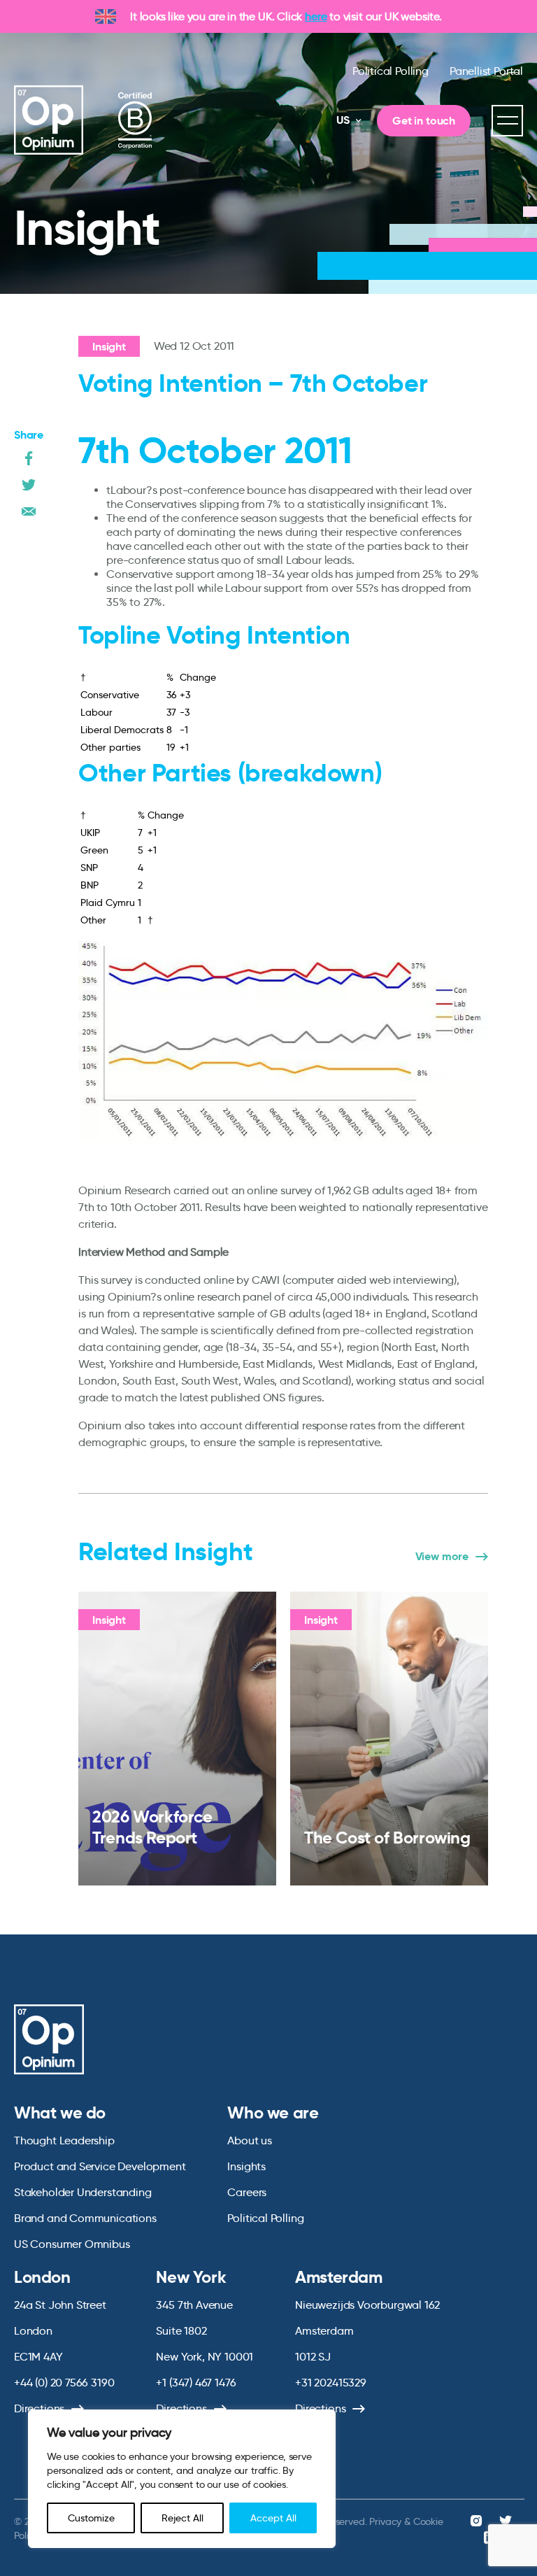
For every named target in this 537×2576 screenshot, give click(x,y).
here (316, 16)
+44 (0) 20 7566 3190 (64, 2383)
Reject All (182, 2518)
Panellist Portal (486, 71)
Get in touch (424, 121)
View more (442, 1557)
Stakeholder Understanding (83, 2192)
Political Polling (391, 71)
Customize (91, 2518)
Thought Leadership (64, 2140)
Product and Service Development (100, 2166)
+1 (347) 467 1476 (196, 2383)
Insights (246, 2166)
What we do (60, 2113)
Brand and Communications (85, 2218)
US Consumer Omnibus (72, 2244)
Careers (247, 2192)
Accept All (273, 2518)
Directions (39, 2408)
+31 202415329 (331, 2383)
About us (250, 2140)
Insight (109, 347)
